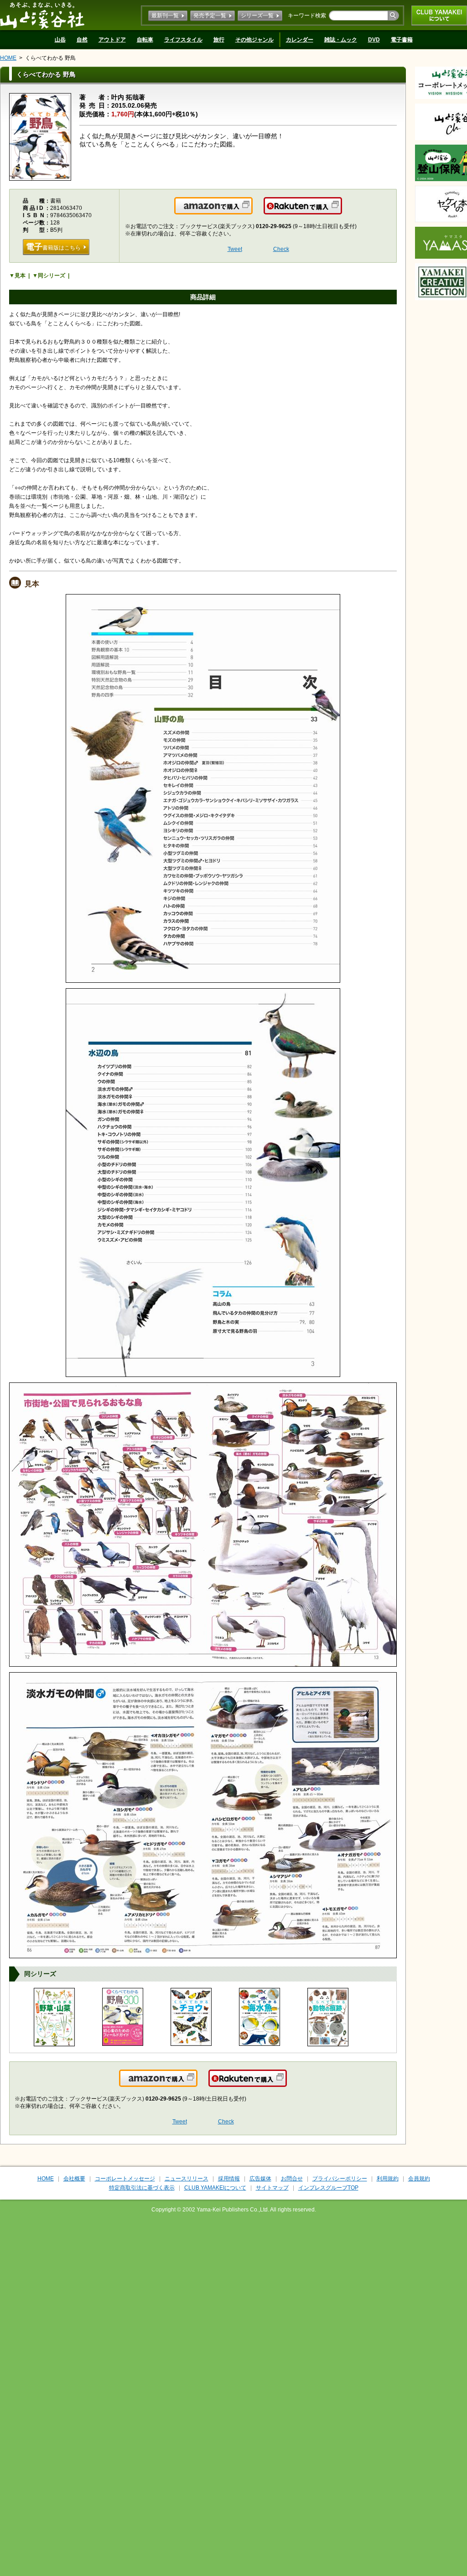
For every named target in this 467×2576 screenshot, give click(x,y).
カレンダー (300, 40)
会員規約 (419, 2179)
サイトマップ (272, 2188)
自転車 (145, 40)
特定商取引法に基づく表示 (142, 2188)
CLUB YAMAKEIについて (439, 16)
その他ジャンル (254, 40)
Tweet (235, 249)
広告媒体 (260, 2179)
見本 (20, 276)
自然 (82, 40)
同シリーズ (52, 276)
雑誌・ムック (341, 40)
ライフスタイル (183, 40)
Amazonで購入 (252, 211)
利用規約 (388, 2179)
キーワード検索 (307, 16)
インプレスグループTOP (328, 2188)
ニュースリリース (187, 2179)
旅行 (219, 40)
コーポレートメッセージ (125, 2179)
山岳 (60, 40)
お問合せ (292, 2179)
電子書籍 (402, 40)
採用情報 (229, 2179)
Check (281, 249)
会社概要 (74, 2179)
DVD (374, 40)
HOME (8, 58)
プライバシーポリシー (340, 2179)
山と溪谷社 (42, 15)
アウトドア (112, 40)
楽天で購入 (341, 211)
